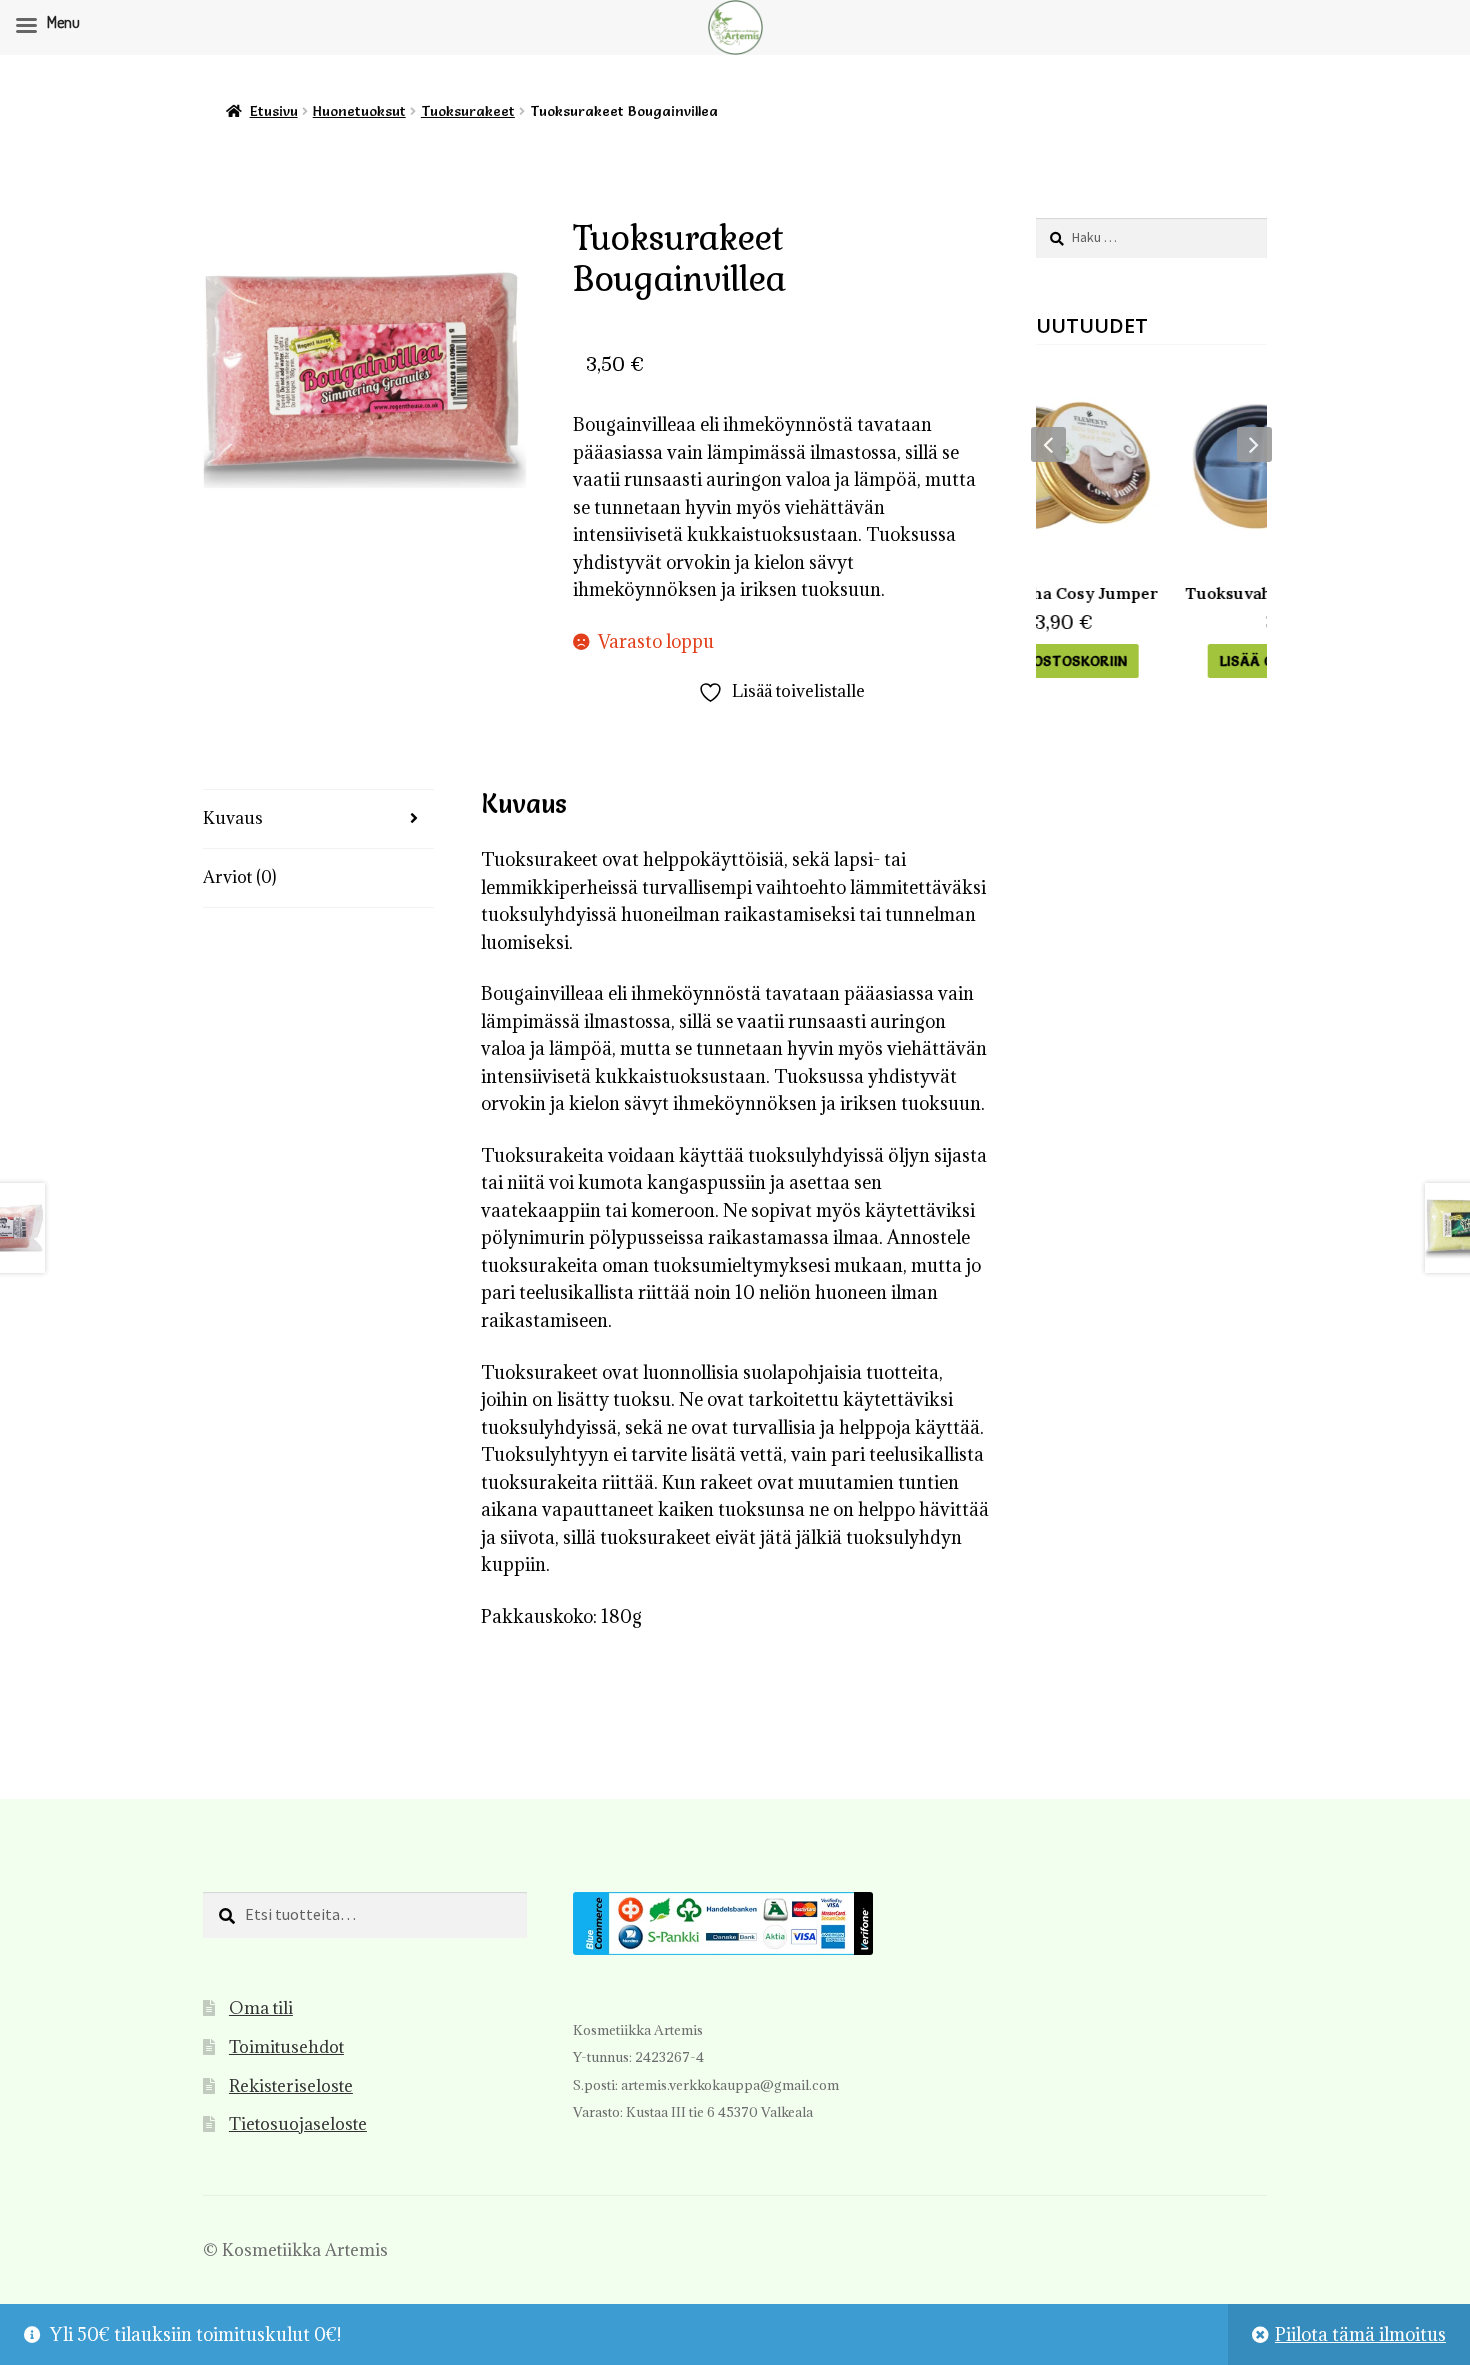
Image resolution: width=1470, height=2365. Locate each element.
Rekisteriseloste (291, 2086)
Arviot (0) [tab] (239, 877)
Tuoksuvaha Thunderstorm (1158, 593)
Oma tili (261, 2008)
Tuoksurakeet (468, 111)
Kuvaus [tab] (233, 818)
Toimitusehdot (286, 2047)
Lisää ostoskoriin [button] (1159, 661)
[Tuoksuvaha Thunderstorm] (1158, 465)
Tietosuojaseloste (298, 2124)
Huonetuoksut (359, 111)
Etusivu (274, 111)
